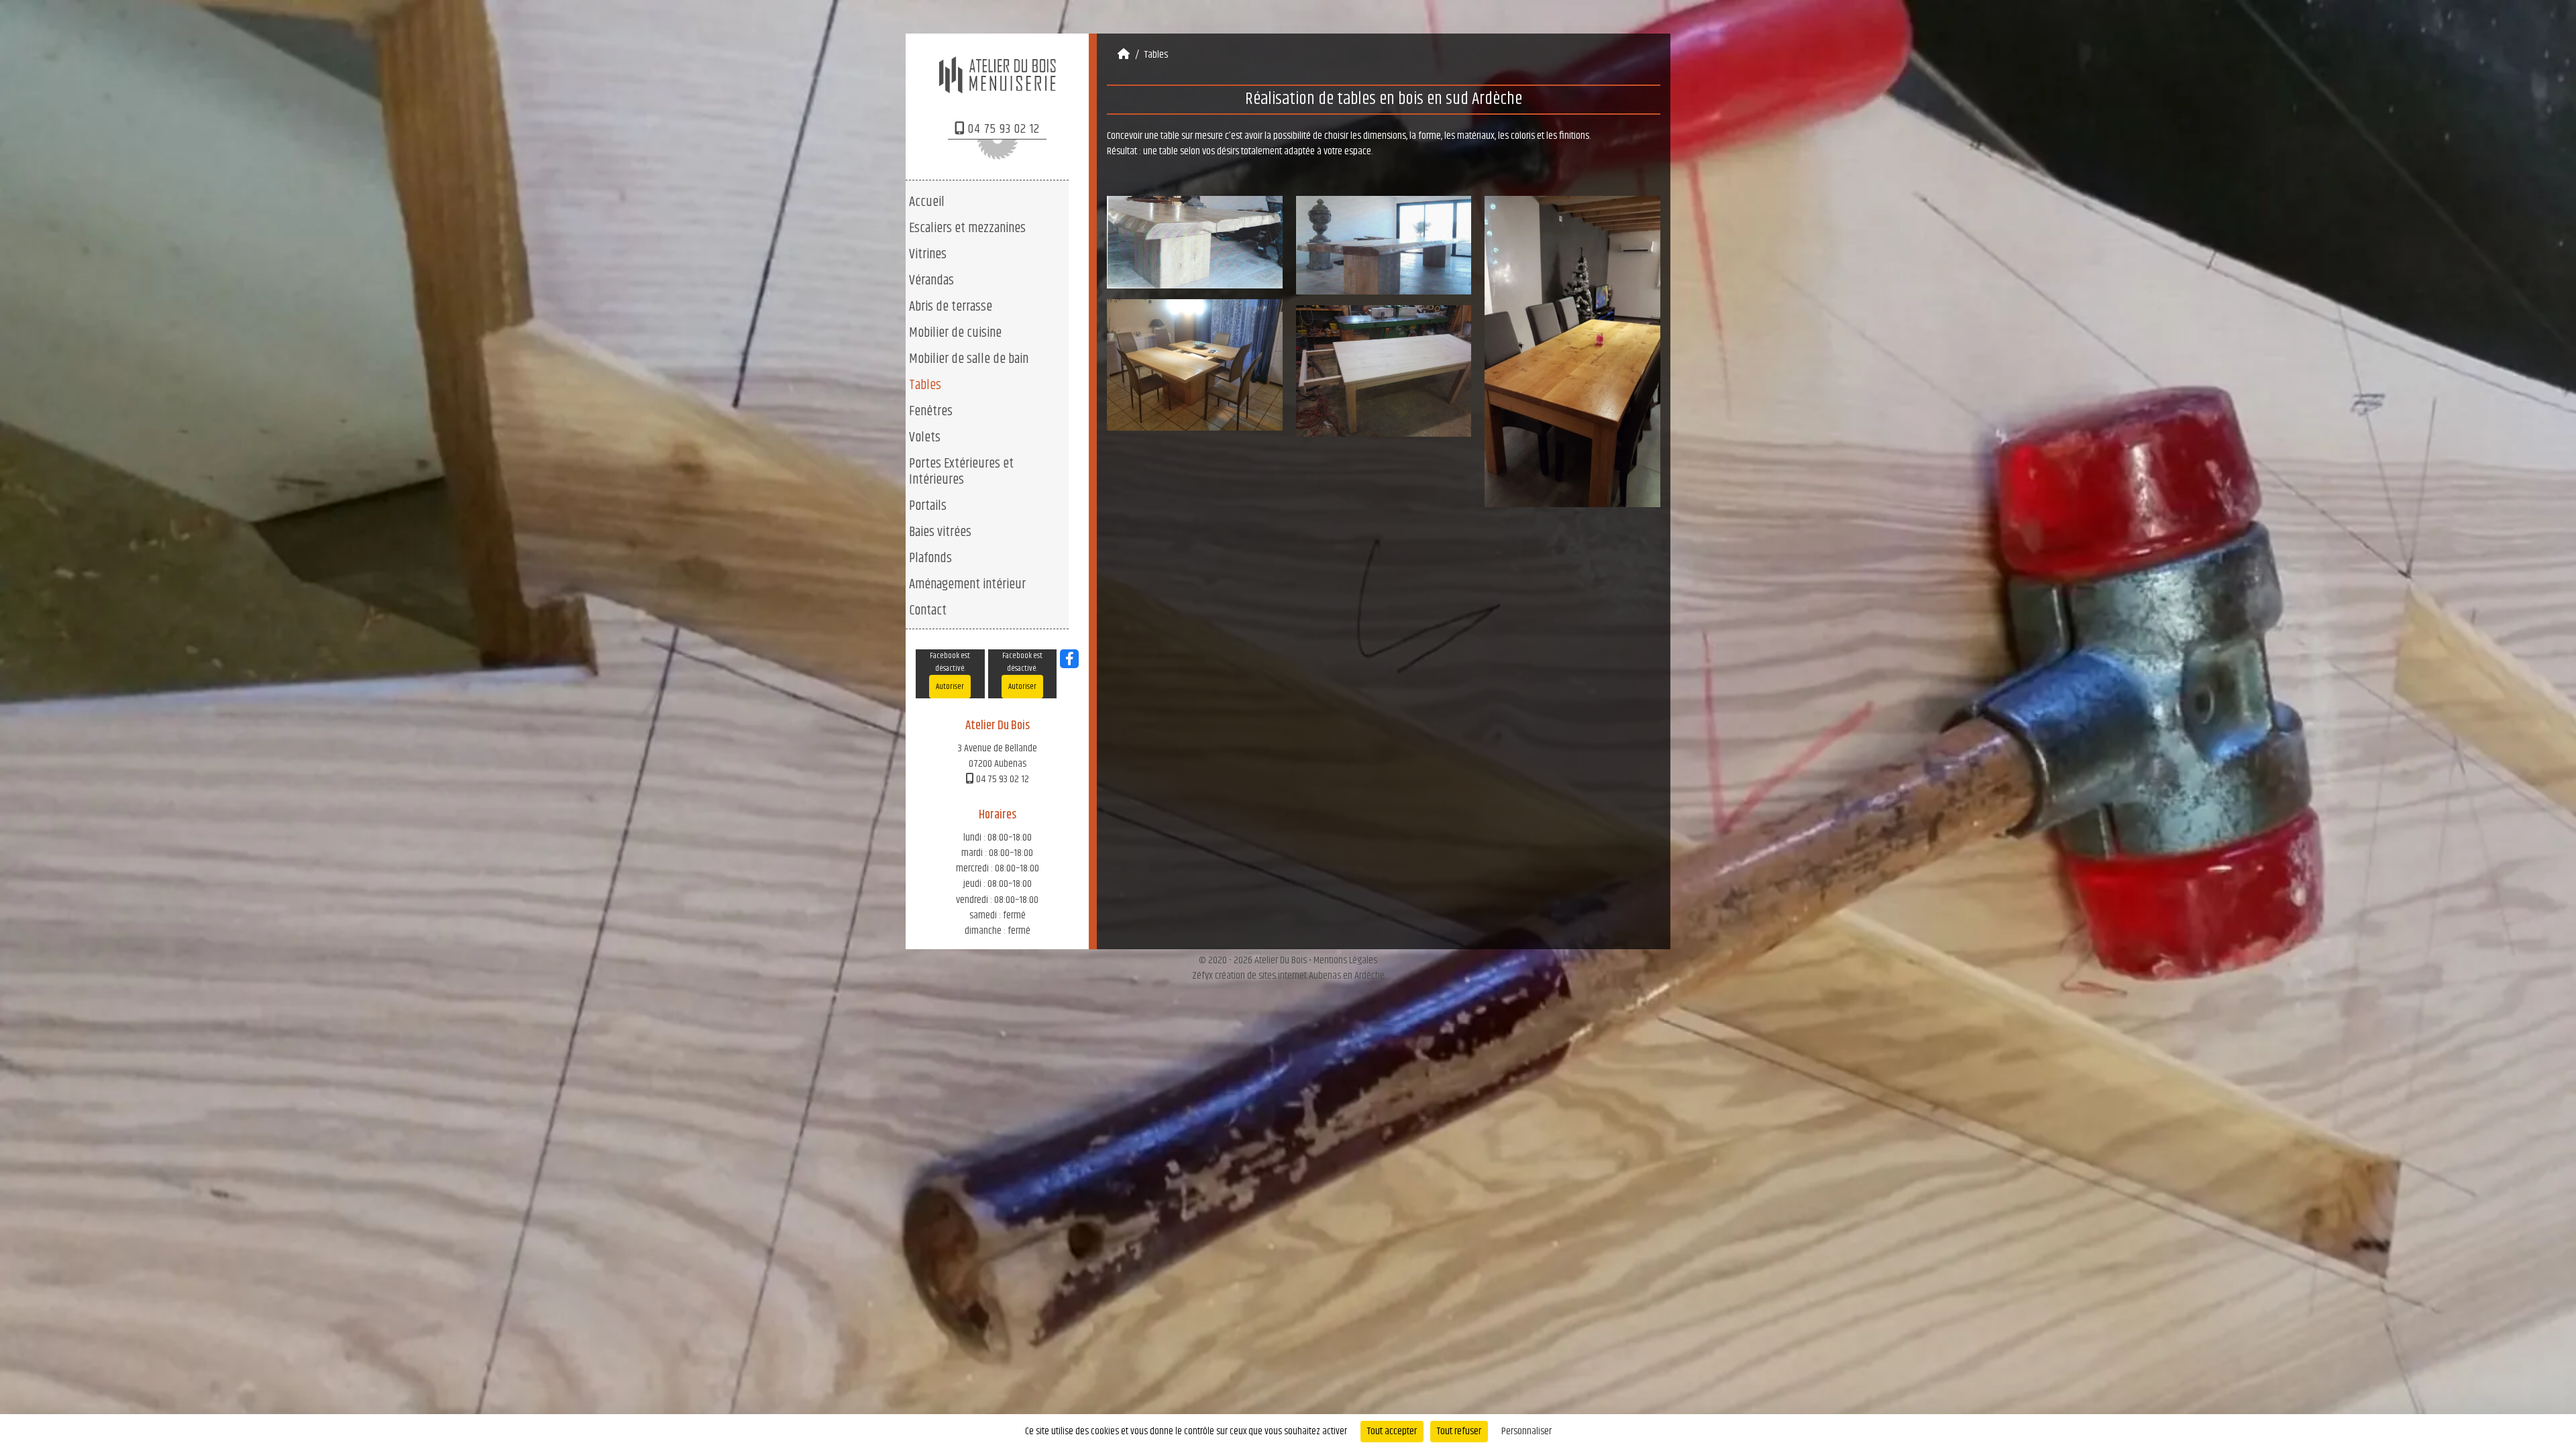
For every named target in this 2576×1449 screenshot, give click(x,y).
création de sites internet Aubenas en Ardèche (1300, 976)
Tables (925, 385)
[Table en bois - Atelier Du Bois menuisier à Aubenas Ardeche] (1195, 242)
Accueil (927, 202)
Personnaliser (1526, 1431)
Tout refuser (1459, 1431)
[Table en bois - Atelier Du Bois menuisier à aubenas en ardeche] (1572, 351)
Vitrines (928, 254)
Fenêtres (931, 411)
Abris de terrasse (951, 307)
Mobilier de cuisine (955, 333)
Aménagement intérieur (967, 584)
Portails (928, 506)
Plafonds (930, 558)
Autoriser (950, 687)
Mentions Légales (1345, 960)
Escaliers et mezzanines (967, 228)
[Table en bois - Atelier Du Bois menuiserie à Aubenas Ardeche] (1384, 371)
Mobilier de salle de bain (969, 359)
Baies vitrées (940, 532)
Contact (928, 610)
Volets (925, 437)
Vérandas (931, 280)
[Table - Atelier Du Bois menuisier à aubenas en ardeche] (1195, 365)
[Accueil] (1124, 55)
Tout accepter (1392, 1431)
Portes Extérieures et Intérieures (961, 472)
